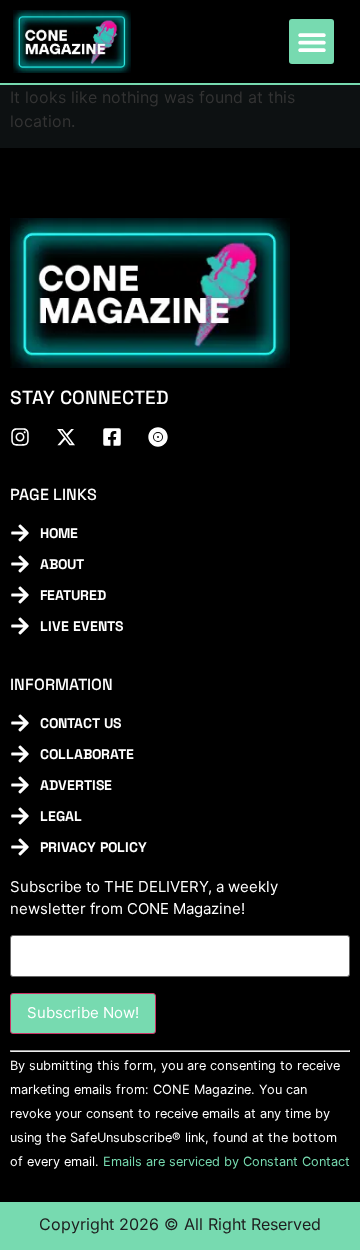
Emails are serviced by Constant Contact (226, 1161)
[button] (311, 41)
